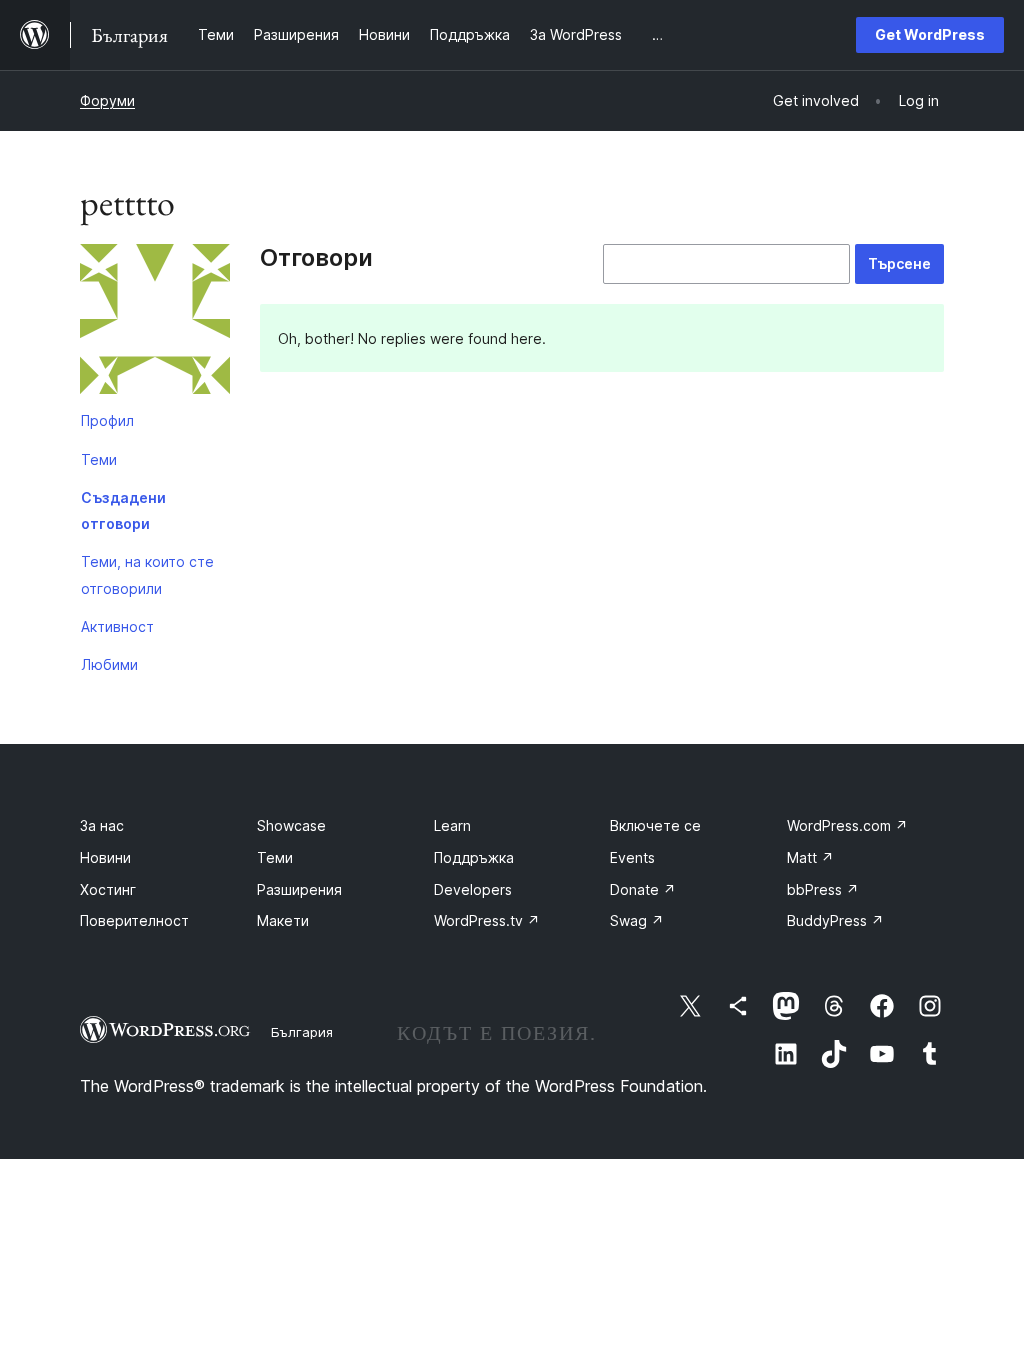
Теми (99, 459)
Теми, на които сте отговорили (147, 574)
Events (632, 857)
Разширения (299, 889)
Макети (283, 920)
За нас (102, 825)
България (302, 1032)
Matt (810, 857)
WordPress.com (847, 825)
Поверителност (134, 920)
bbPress (823, 889)
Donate (643, 889)
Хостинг (108, 889)
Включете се (655, 825)
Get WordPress (930, 34)
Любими (109, 664)
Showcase (291, 825)
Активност (117, 626)
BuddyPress (835, 920)
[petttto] (155, 323)
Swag (637, 920)
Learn (452, 825)
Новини (105, 857)
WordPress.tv (487, 920)
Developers (473, 889)
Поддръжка (474, 857)
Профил (107, 420)
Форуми (107, 100)
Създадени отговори (123, 510)
